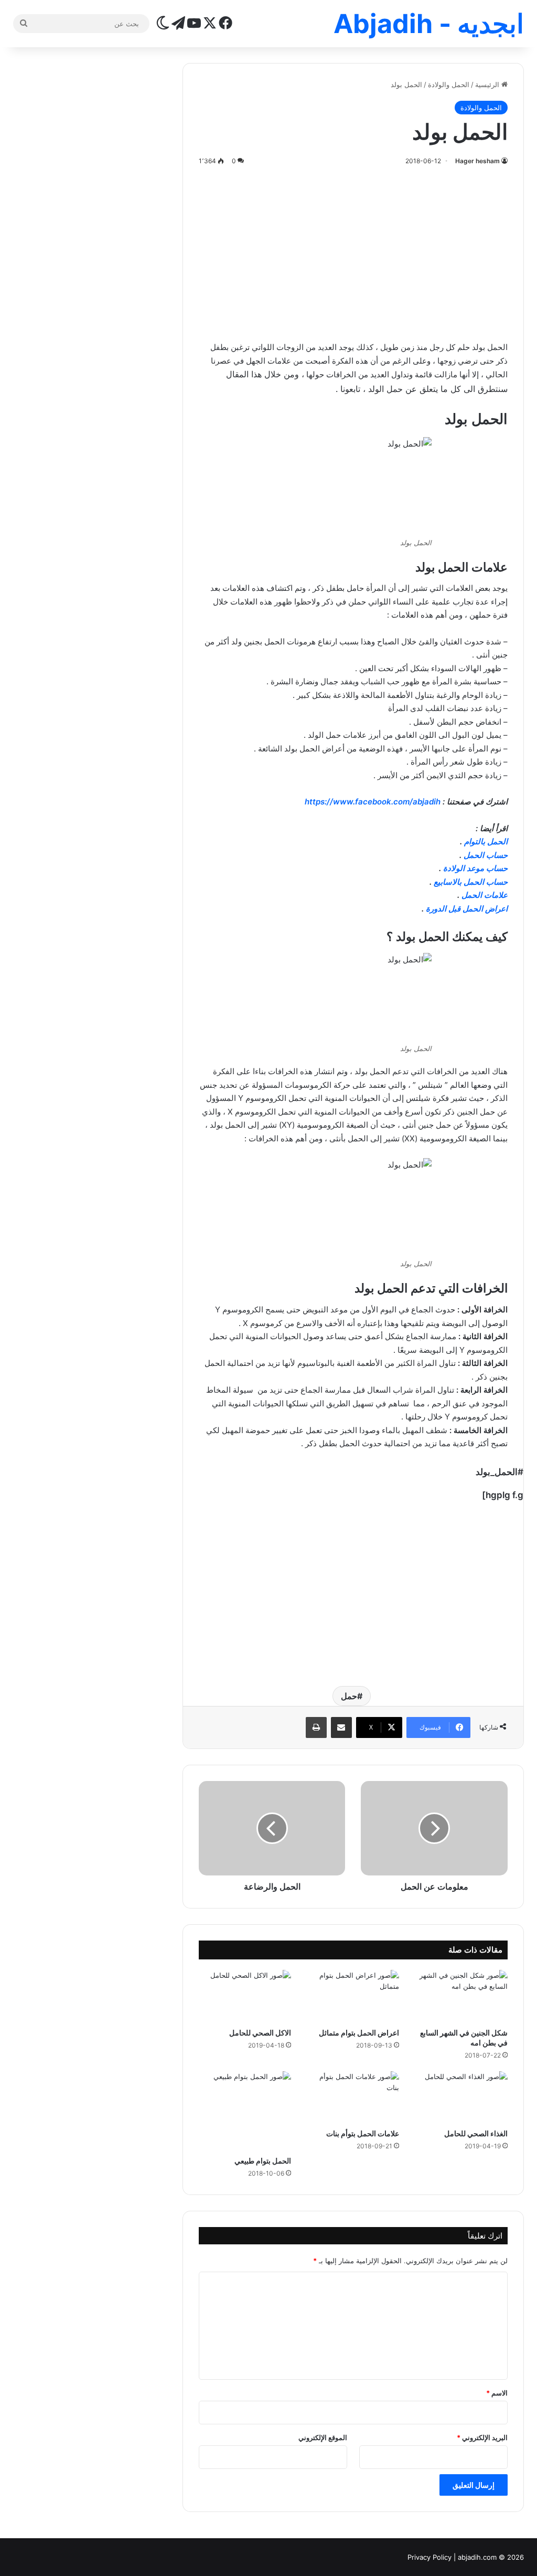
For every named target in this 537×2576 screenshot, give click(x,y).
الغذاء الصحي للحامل (476, 2133)
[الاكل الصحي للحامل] (245, 1996)
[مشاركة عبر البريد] (341, 1727)
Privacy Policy (429, 2557)
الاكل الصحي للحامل (260, 2033)
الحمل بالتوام (486, 841)
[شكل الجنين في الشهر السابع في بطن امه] (461, 1996)
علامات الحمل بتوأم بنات (363, 2133)
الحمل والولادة (449, 84)
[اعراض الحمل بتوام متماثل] (353, 1996)
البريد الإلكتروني (482, 2437)
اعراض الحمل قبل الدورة (467, 909)
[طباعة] (316, 1727)
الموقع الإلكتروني (323, 2437)
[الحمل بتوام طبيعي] (245, 2111)
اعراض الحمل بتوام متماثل (359, 2033)
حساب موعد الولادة (475, 868)
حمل (349, 1696)
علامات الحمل (485, 895)
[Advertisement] (353, 251)
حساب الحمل (486, 855)
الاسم (497, 2393)
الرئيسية (488, 84)
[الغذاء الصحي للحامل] (461, 2097)
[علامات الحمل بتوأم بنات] (353, 2097)
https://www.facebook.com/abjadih (373, 802)
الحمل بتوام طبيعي (263, 2161)
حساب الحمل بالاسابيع (471, 882)
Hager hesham (477, 161)
